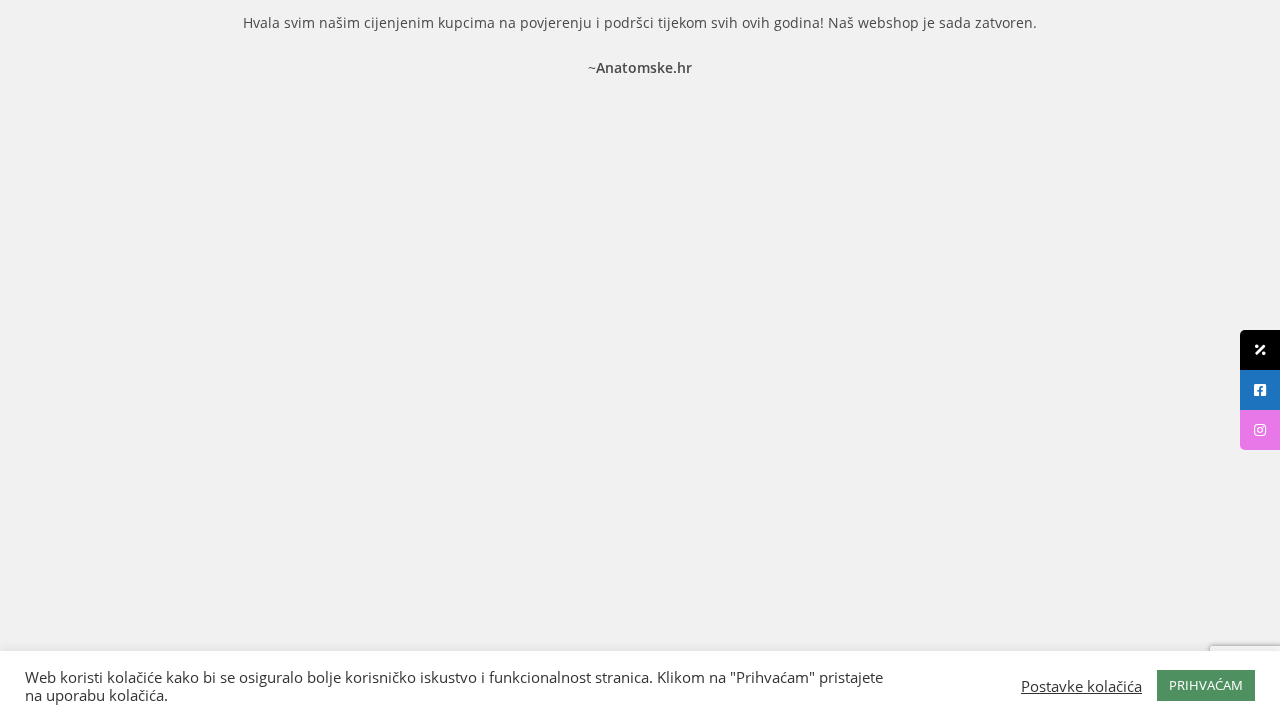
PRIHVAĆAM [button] (1206, 685)
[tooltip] (1260, 350)
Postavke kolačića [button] (1081, 686)
